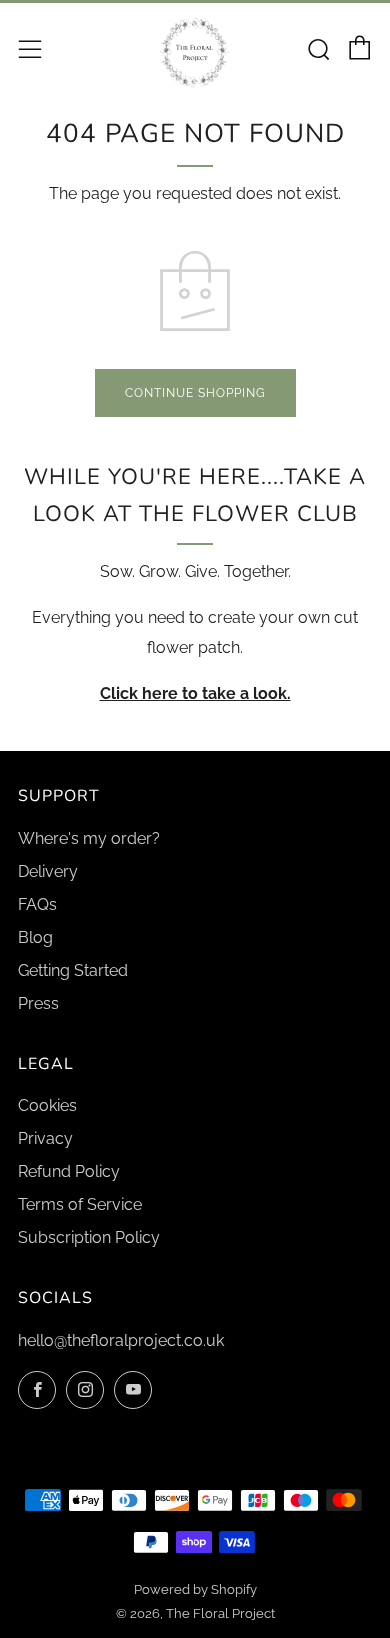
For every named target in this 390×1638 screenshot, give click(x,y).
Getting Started (73, 970)
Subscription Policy (89, 1237)
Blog (35, 937)
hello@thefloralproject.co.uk (121, 1340)
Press (38, 1003)
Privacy (45, 1138)
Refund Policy (69, 1171)
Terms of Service (80, 1204)
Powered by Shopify (195, 1589)
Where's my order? (89, 838)
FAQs (37, 904)
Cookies (47, 1105)
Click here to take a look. (195, 693)
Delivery (48, 871)
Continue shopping (195, 393)
